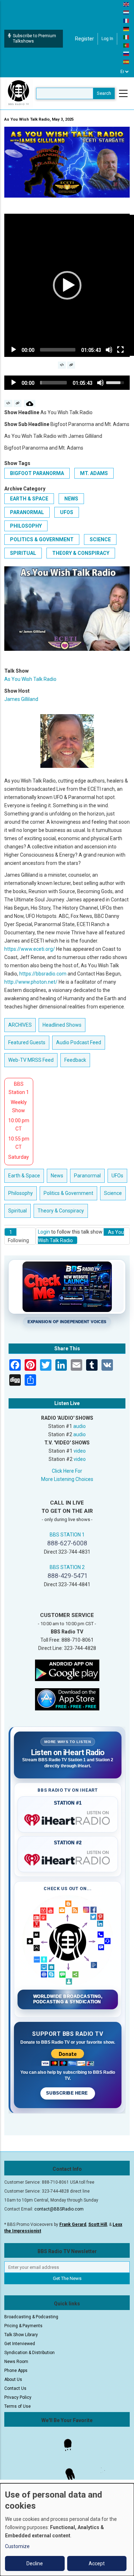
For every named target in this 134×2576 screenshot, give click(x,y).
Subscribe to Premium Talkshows (34, 38)
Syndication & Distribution (29, 2353)
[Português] (126, 45)
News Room (16, 2362)
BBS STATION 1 (67, 1535)
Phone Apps (16, 2371)
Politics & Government (42, 539)
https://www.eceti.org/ (30, 949)
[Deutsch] (126, 29)
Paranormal (27, 512)
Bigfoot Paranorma (37, 473)
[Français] (126, 20)
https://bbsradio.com (43, 974)
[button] (67, 285)
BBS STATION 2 (67, 1567)
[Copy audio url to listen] (18, 403)
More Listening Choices (67, 1479)
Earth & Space (29, 499)
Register (85, 39)
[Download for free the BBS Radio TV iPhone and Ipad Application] (67, 1699)
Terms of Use (18, 2406)
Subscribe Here (68, 2093)
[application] (67, 285)
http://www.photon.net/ (31, 982)
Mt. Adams (94, 473)
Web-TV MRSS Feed (31, 1060)
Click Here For (67, 1471)
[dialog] (67, 2530)
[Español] (126, 62)
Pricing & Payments (23, 2326)
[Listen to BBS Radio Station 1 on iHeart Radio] (68, 1819)
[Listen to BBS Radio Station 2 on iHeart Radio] (68, 1858)
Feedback (75, 1060)
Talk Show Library (21, 2335)
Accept (97, 2563)
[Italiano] (126, 37)
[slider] (58, 350)
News (71, 499)
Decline (35, 2563)
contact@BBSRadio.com (59, 2209)
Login (44, 1232)
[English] (126, 4)
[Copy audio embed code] (8, 403)
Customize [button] (17, 2546)
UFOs (67, 512)
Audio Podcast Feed (79, 1042)
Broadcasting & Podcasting (31, 2317)
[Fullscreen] (120, 350)
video (80, 1451)
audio (80, 1426)
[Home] (19, 93)
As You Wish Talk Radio (30, 679)
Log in (107, 39)
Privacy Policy (18, 2397)
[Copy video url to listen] (71, 365)
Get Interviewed (20, 2344)
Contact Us (15, 2388)
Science (100, 539)
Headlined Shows (62, 1025)
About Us (13, 2379)
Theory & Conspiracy (81, 553)
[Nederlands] (126, 12)
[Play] (14, 350)
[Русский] (126, 53)
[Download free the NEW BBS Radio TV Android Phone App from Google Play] (67, 1670)
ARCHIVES (20, 1025)
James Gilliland (21, 699)
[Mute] (109, 350)
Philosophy (26, 526)
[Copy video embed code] (62, 365)
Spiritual (23, 553)
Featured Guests (27, 1042)
